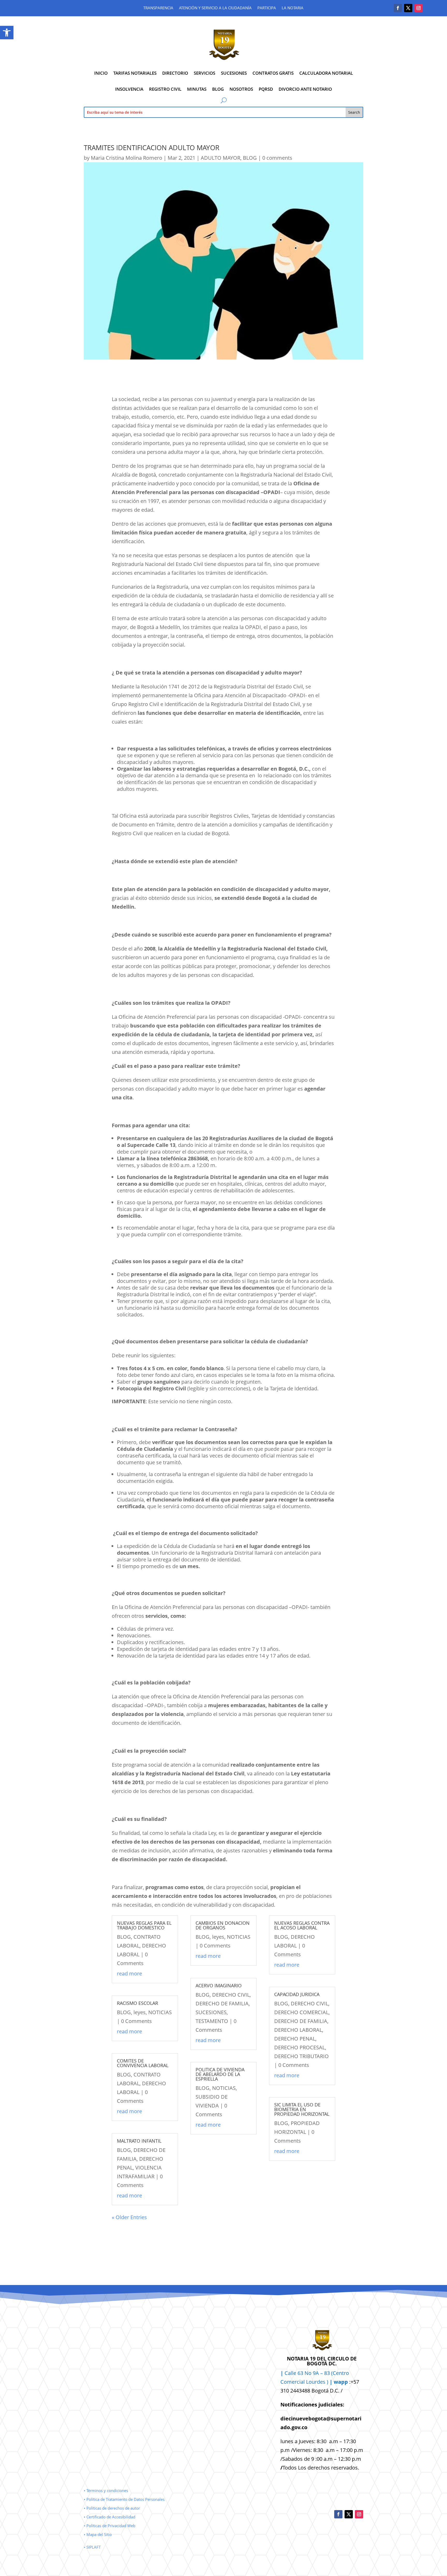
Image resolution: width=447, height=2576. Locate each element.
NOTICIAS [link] (160, 2012)
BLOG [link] (218, 89)
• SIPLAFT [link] (92, 2547)
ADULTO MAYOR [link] (221, 158)
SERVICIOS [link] (204, 73)
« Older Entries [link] (129, 2217)
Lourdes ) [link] (327, 2382)
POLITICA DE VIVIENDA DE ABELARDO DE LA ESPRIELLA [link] (220, 2074)
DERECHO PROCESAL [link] (300, 2047)
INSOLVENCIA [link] (129, 89)
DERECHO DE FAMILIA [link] (222, 2003)
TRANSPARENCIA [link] (158, 8)
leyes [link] (140, 2012)
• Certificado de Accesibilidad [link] (110, 2517)
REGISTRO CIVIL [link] (165, 89)
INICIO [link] (101, 73)
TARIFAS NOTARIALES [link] (135, 73)
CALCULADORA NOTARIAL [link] (326, 73)
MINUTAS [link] (197, 89)
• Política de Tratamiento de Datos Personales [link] (124, 2499)
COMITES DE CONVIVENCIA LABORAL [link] (143, 2063)
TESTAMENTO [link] (212, 2021)
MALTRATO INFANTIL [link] (139, 2141)
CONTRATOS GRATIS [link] (273, 73)
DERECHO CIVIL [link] (231, 1995)
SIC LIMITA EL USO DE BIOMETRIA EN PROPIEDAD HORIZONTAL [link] (302, 2109)
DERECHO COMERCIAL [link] (301, 2012)
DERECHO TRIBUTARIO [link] (301, 2056)
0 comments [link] (277, 158)
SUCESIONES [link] (234, 73)
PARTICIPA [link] (267, 8)
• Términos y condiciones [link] (106, 2490)
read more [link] (129, 1973)
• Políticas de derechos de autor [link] (112, 2508)
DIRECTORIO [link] (175, 73)
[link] (7, 33)
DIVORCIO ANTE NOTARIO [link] (305, 89)
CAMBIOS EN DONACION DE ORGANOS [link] (223, 1925)
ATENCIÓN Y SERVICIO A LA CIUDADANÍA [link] (215, 8)
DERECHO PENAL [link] (295, 2039)
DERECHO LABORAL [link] (298, 2030)
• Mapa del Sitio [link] (98, 2534)
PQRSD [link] (266, 89)
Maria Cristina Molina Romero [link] (126, 158)
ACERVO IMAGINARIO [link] (219, 1985)
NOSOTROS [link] (241, 89)
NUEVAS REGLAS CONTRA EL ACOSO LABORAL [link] (302, 1925)
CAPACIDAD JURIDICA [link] (297, 1994)
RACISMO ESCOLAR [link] (137, 2003)
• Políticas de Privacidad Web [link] (110, 2526)
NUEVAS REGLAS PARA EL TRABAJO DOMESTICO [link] (144, 1925)
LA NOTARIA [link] (293, 8)
